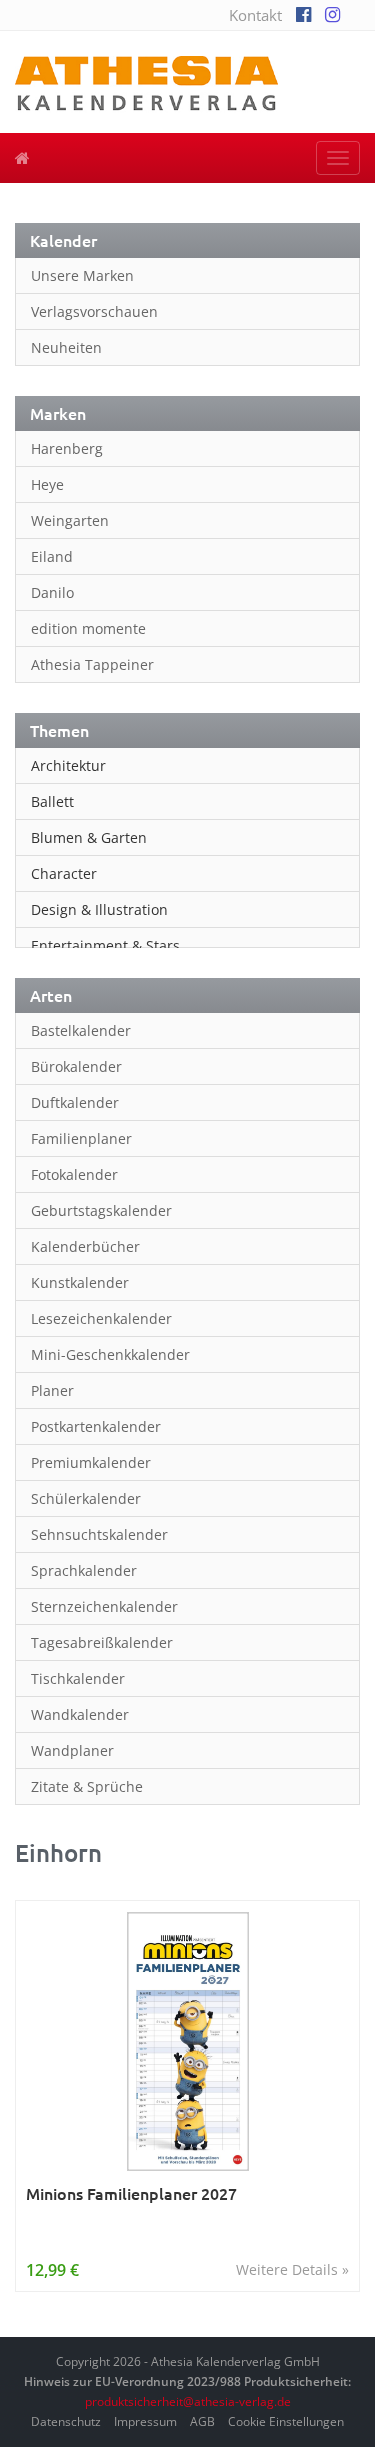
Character (64, 873)
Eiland (52, 556)
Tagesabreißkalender (102, 1642)
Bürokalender (76, 1066)
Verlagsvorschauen (94, 311)
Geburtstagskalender (101, 1210)
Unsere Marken (82, 275)
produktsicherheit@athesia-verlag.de (188, 2401)
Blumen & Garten (89, 837)
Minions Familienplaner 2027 (131, 2193)
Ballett (52, 801)
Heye (47, 484)
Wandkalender (80, 1714)
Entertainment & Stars (105, 945)
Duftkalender (75, 1102)
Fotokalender (74, 1174)
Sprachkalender (84, 1570)
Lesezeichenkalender (101, 1318)
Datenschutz (66, 2421)
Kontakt (255, 15)
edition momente (88, 628)
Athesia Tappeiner (92, 664)
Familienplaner (81, 1138)
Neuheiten (66, 347)
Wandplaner (72, 1750)
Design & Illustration (99, 909)
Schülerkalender (86, 1498)
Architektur (68, 765)
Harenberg (67, 448)
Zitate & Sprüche (87, 1786)
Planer (52, 1390)
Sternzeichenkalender (104, 1606)
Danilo (52, 592)
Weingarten (70, 520)
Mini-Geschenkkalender (110, 1354)
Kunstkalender (80, 1282)
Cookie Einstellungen (286, 2421)
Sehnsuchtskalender (99, 1534)
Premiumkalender (91, 1462)
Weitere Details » (292, 2269)
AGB (202, 2421)
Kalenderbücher (85, 1246)
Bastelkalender (81, 1030)
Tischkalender (78, 1678)
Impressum (145, 2421)
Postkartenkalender (96, 1426)
